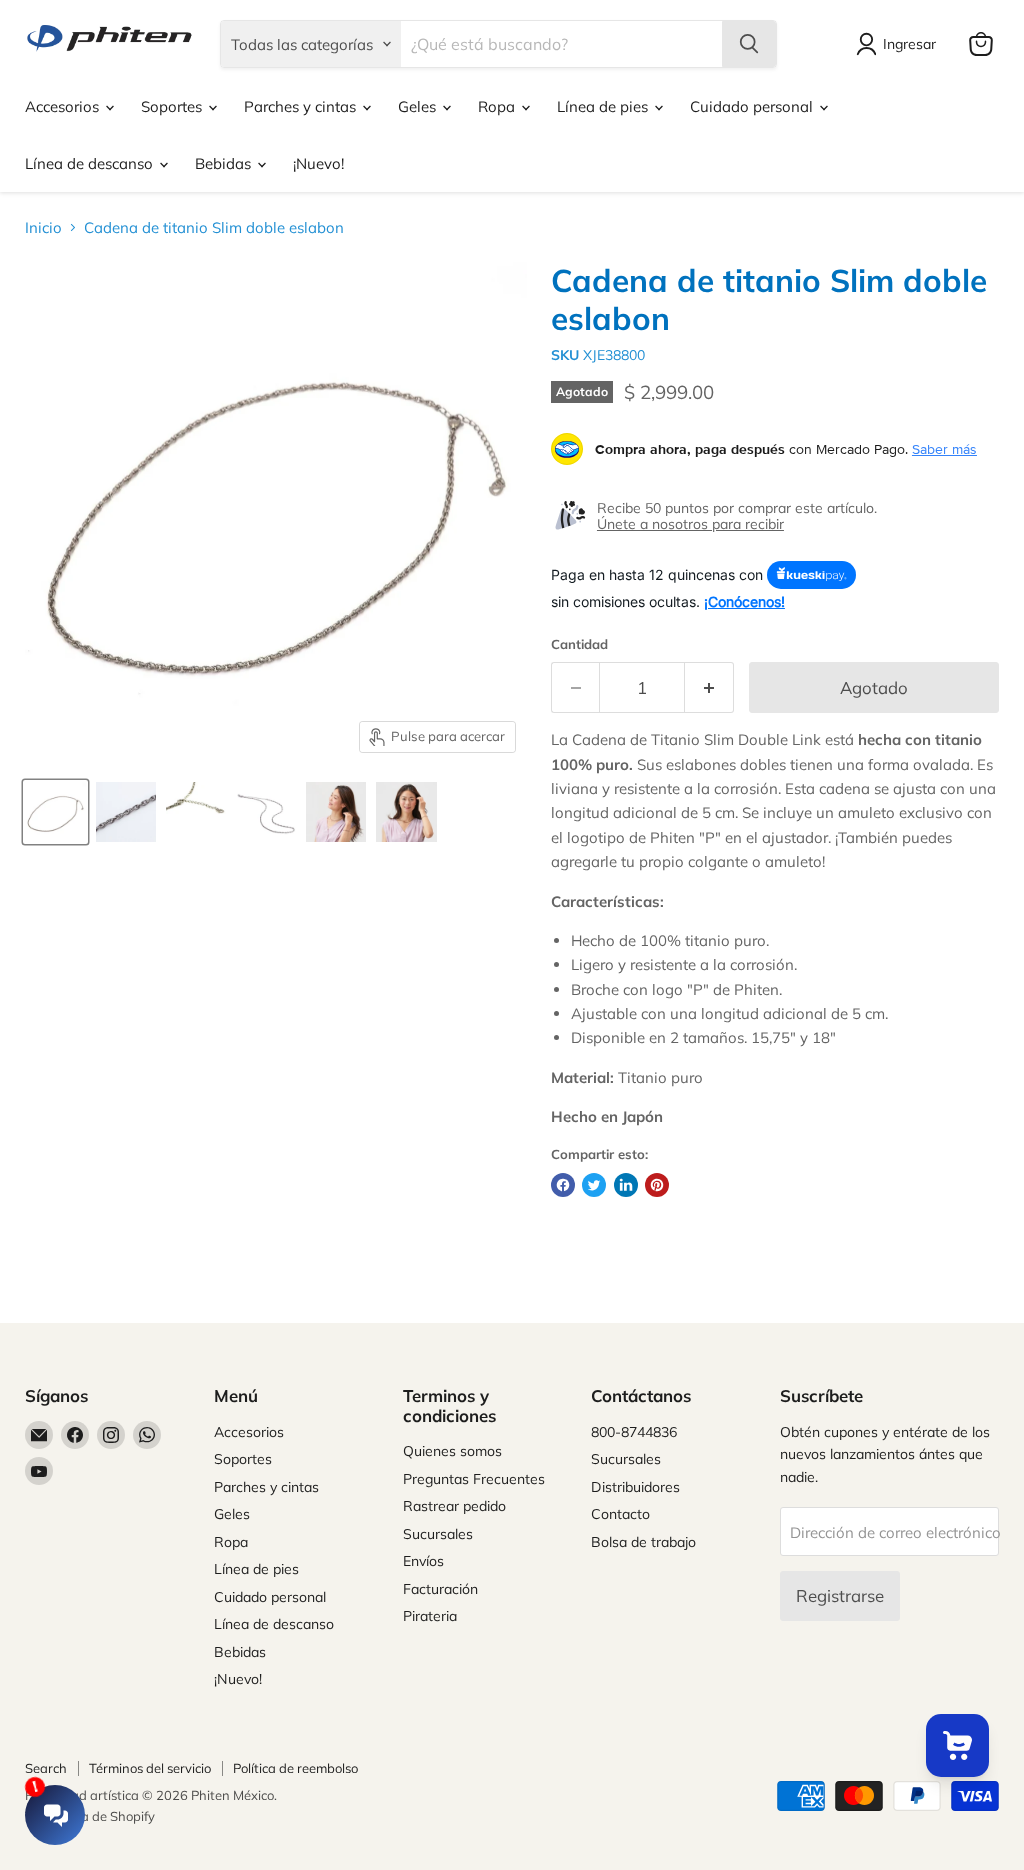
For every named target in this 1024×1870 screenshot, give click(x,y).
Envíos (423, 1561)
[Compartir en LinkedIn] (626, 1185)
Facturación (440, 1589)
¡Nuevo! (318, 163)
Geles (419, 106)
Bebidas (225, 163)
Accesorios (64, 106)
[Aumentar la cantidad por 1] (709, 687)
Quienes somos (452, 1451)
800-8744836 (634, 1432)
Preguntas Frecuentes (474, 1479)
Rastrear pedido (454, 1506)
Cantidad (579, 644)
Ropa (498, 106)
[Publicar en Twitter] (594, 1185)
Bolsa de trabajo (643, 1542)
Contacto (620, 1514)
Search (46, 1768)
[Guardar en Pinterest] (657, 1185)
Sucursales (438, 1534)
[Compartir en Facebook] (563, 1185)
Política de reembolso (295, 1768)
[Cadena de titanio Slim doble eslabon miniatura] (55, 812)
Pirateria (430, 1616)
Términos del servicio (150, 1768)
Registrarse (840, 1595)
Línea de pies (604, 106)
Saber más (944, 449)
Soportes (173, 106)
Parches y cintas (302, 106)
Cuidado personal (753, 106)
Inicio (43, 227)
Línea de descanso (91, 163)
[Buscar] (749, 44)
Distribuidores (635, 1487)
